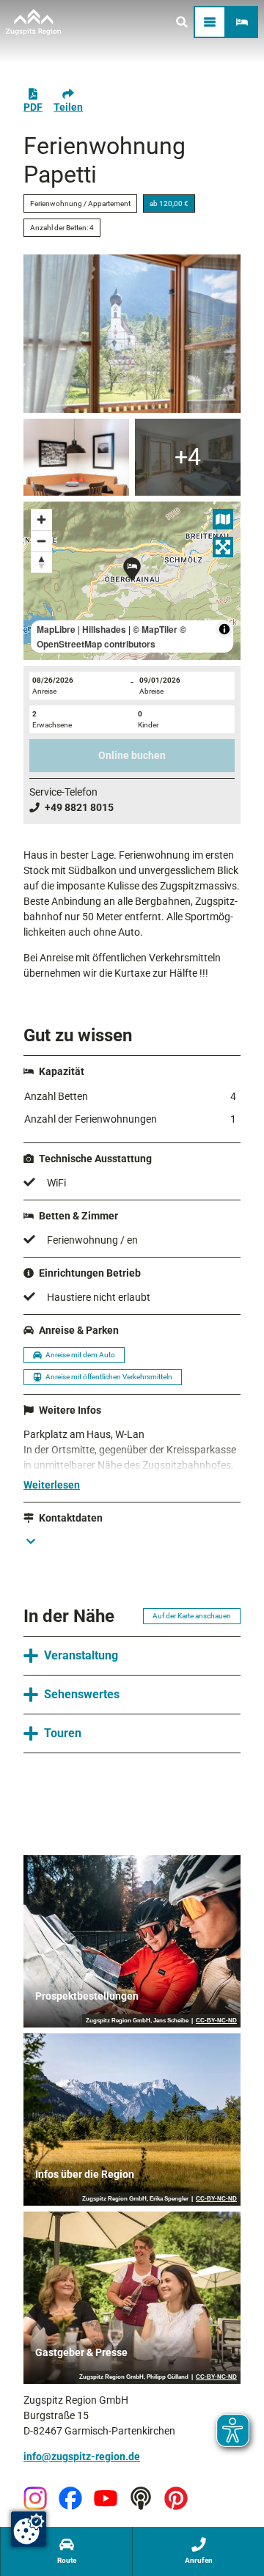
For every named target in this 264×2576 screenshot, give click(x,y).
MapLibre (56, 629)
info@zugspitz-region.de (82, 2456)
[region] (132, 581)
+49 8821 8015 (79, 807)
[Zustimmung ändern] (29, 2529)
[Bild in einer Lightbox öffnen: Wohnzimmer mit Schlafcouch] (188, 457)
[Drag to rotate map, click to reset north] (41, 562)
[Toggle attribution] (224, 629)
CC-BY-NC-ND (216, 2021)
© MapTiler (155, 629)
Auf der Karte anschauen (192, 1616)
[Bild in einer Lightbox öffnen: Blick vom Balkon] (132, 334)
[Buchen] (242, 22)
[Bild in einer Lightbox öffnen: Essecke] (76, 457)
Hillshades (104, 629)
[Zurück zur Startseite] (34, 22)
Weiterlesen (52, 1485)
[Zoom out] (41, 541)
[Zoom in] (41, 520)
